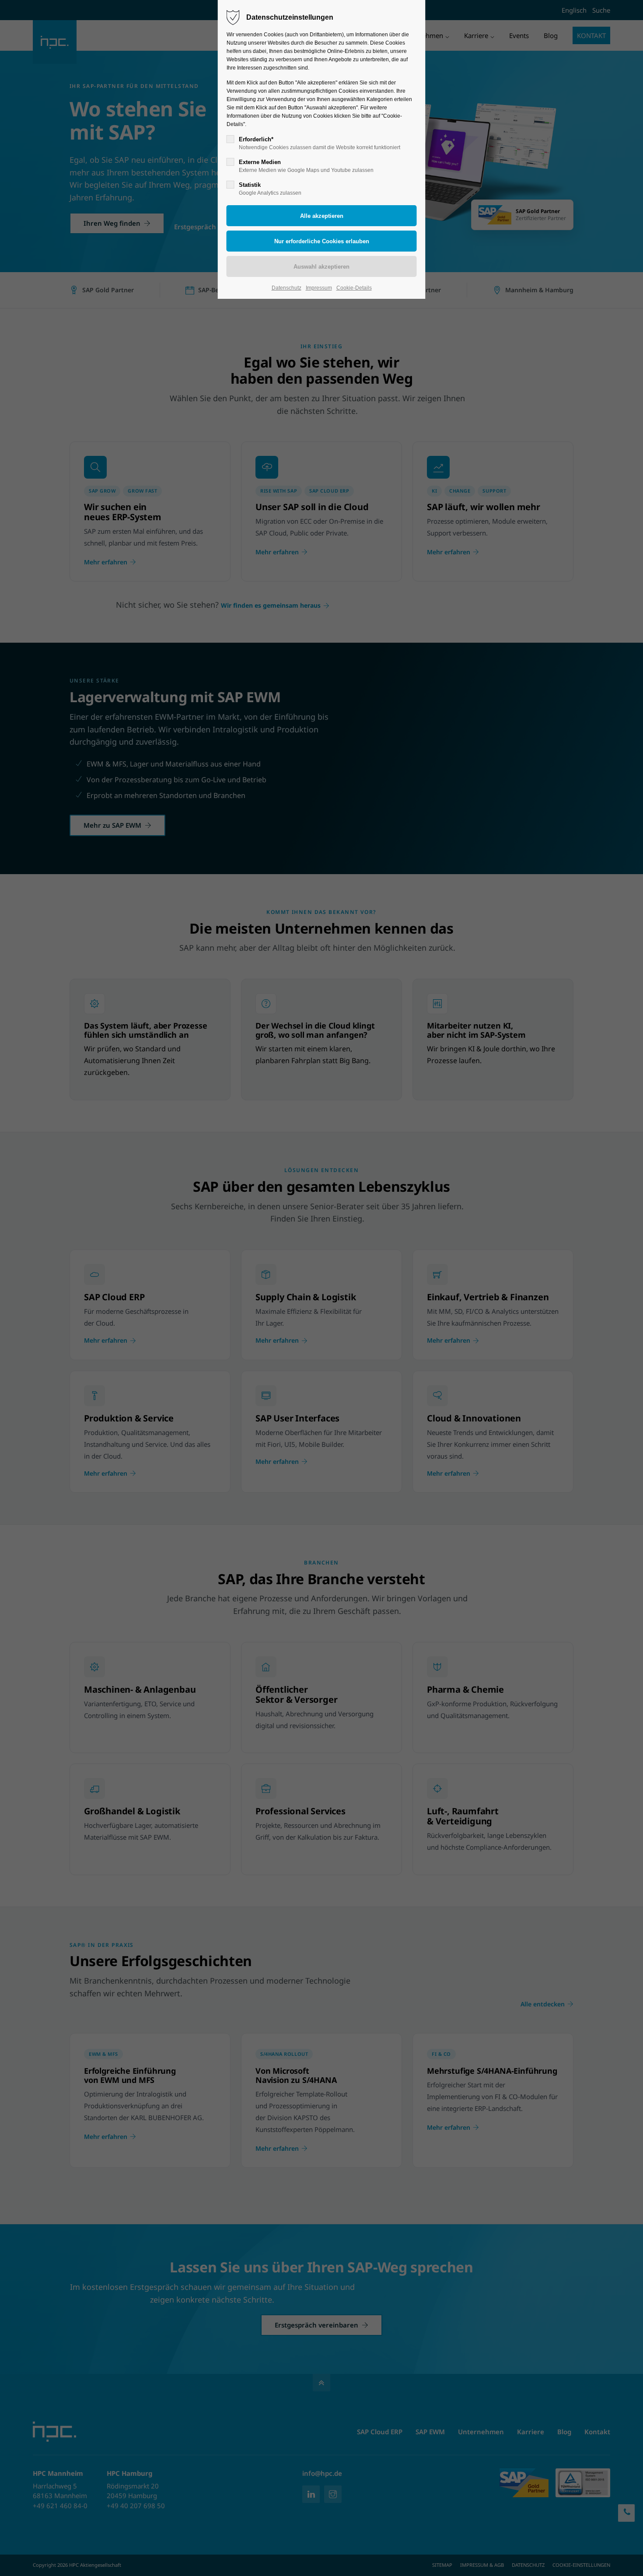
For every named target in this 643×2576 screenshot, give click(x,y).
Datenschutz (287, 288)
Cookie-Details (354, 288)
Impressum (319, 288)
